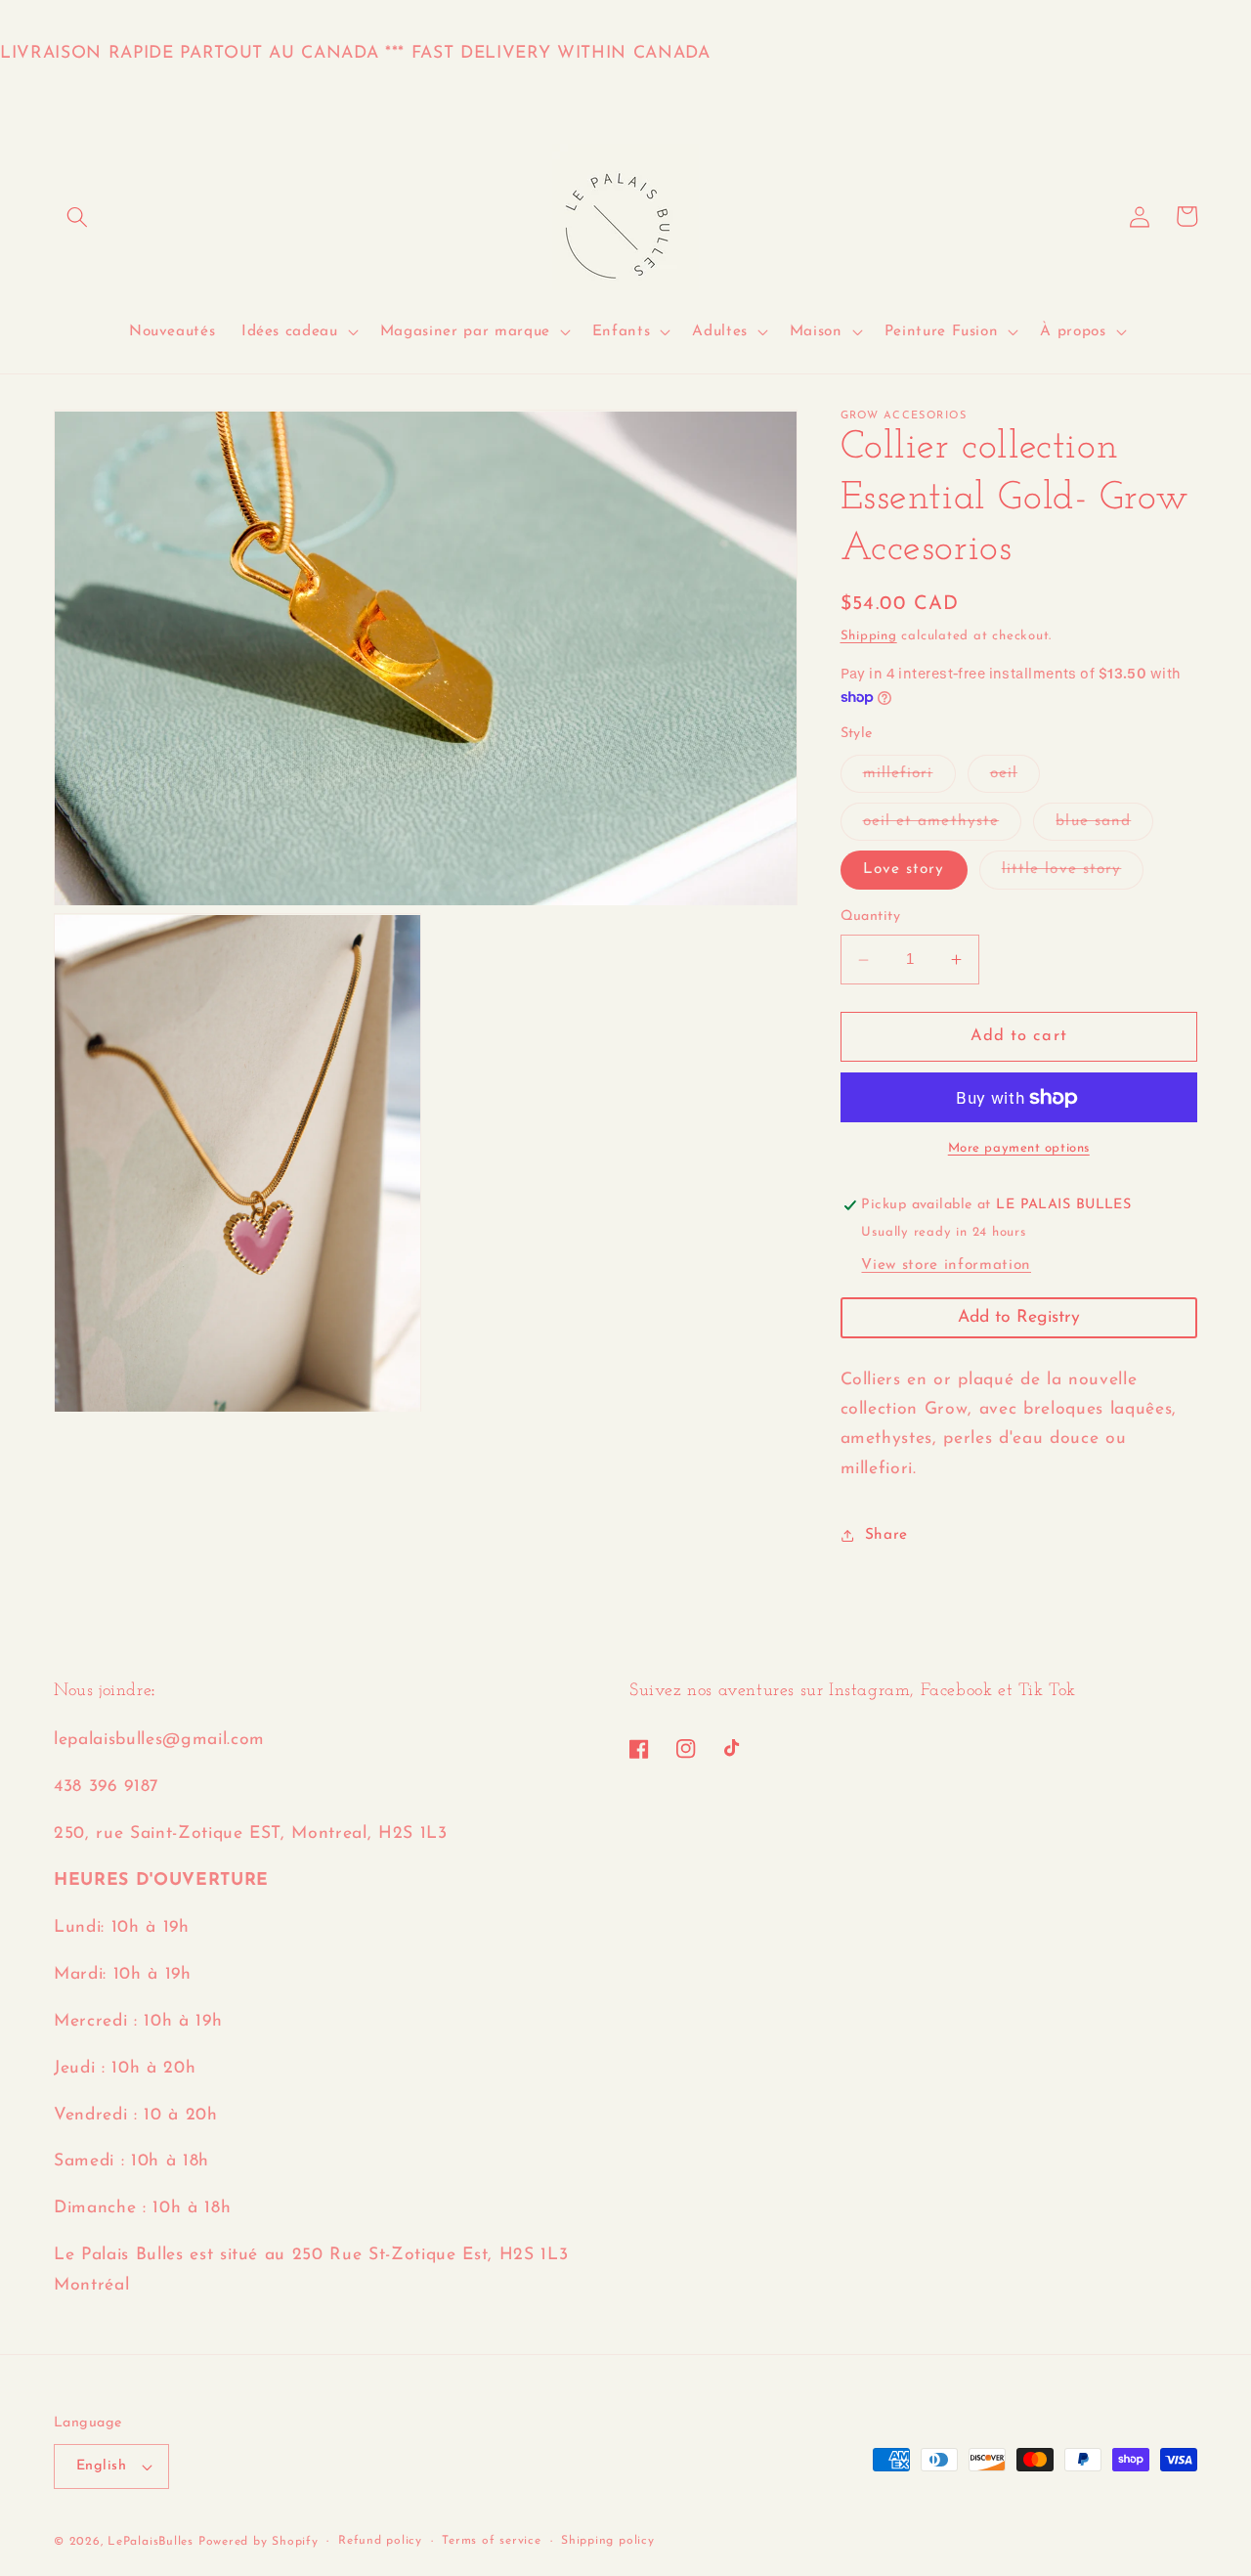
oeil (1015, 779)
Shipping (869, 636)
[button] (77, 216)
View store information (946, 1265)
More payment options (1019, 1149)
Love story (904, 870)
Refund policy (380, 2541)
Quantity (871, 917)
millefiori (909, 779)
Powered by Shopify (259, 2542)
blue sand (1104, 827)
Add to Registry (1019, 1317)
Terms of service (491, 2541)
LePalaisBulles (151, 2542)
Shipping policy (608, 2541)
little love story (1073, 875)
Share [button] (886, 1535)
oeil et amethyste (943, 827)
